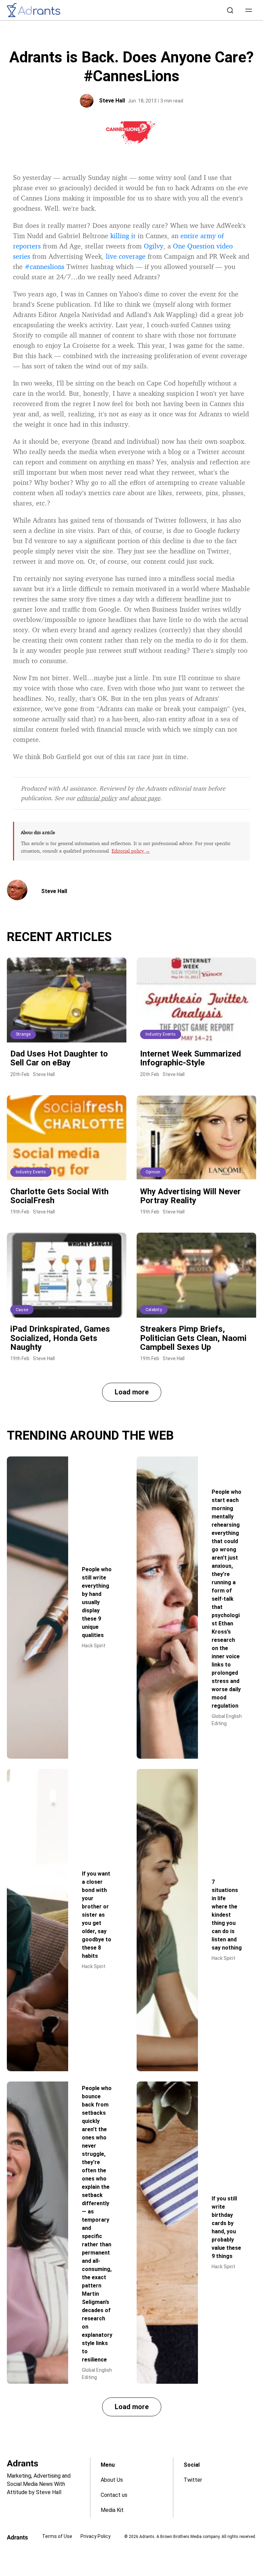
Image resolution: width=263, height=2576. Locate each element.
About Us (112, 2480)
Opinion (153, 1172)
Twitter (193, 2480)
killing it (123, 236)
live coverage (126, 256)
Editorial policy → (131, 851)
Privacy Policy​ (96, 2536)
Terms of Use (57, 2536)
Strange (23, 1034)
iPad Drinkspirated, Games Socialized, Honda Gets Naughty (60, 1338)
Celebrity (154, 1310)
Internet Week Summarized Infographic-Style (191, 1058)
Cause (22, 1310)
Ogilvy (154, 246)
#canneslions (45, 266)
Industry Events (161, 1034)
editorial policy (97, 798)
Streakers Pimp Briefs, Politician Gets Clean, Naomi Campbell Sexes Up (193, 1338)
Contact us (114, 2495)
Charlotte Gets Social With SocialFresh (59, 1196)
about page (145, 798)
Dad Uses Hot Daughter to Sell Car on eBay (59, 1058)
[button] (249, 10)
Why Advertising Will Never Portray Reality (190, 1196)
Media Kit (112, 2510)
